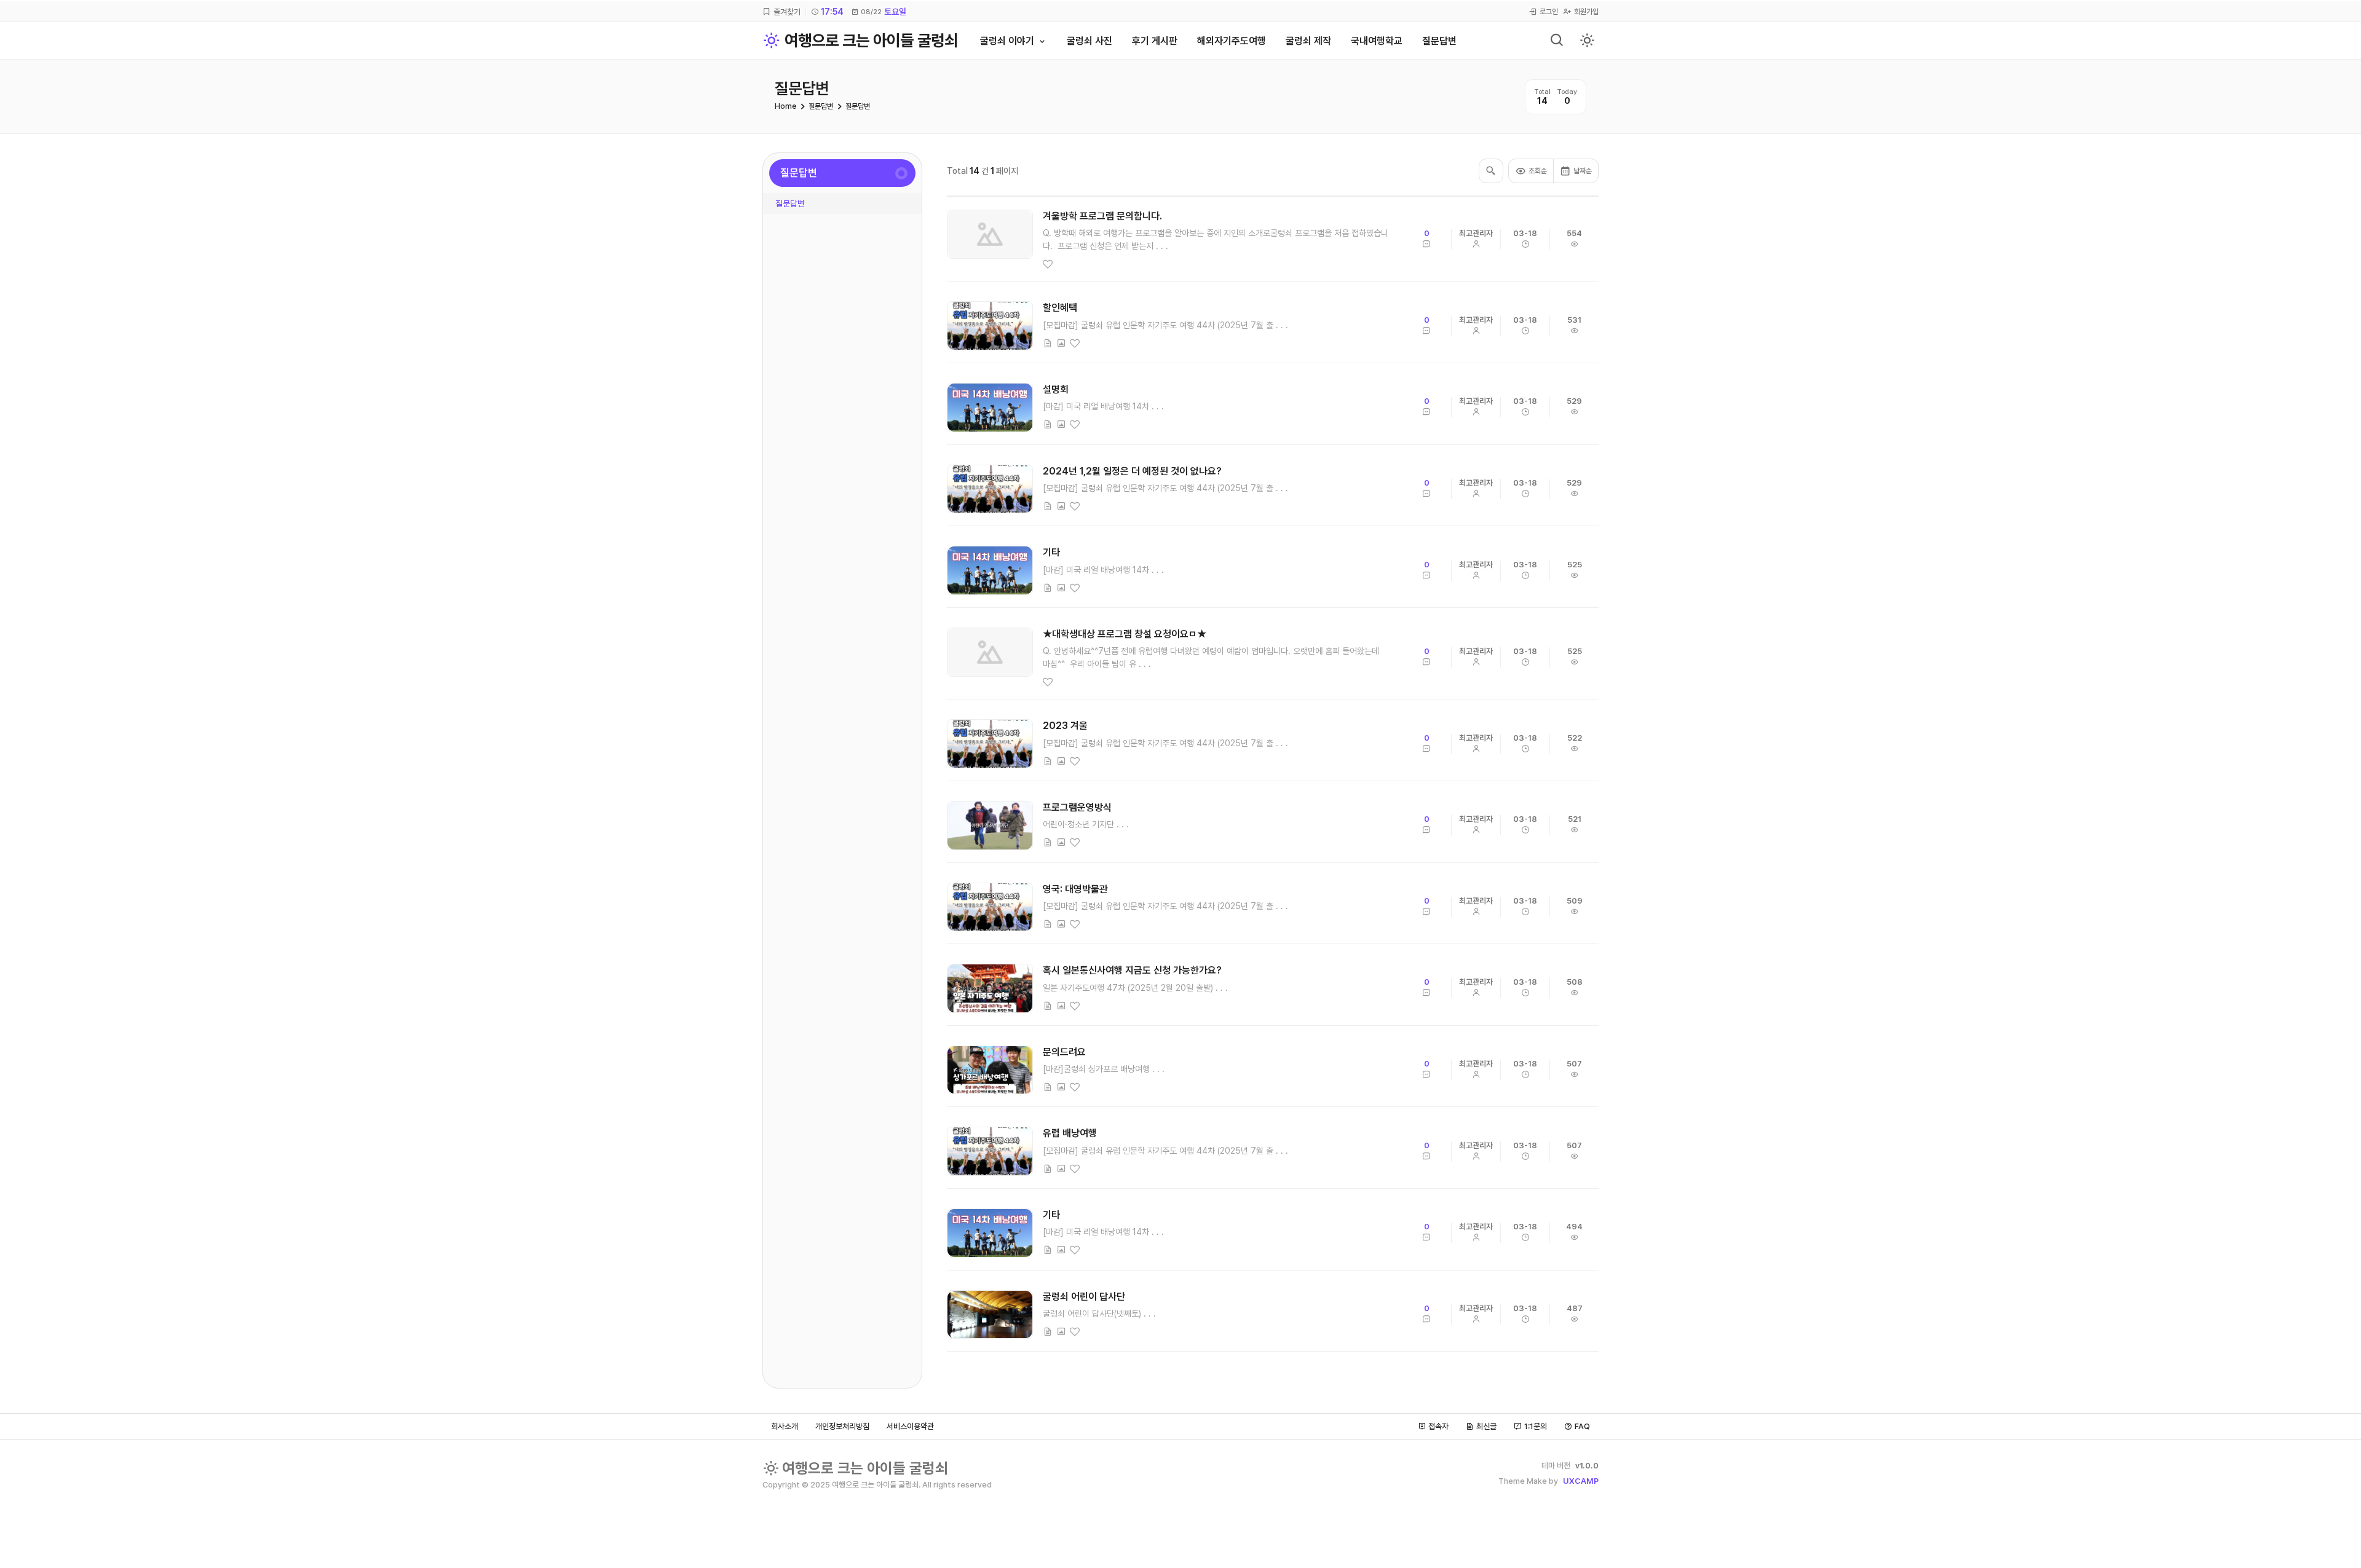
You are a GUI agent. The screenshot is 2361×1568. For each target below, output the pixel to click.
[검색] (1557, 41)
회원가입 (1586, 12)
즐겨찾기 (787, 12)
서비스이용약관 (910, 1426)
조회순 (1538, 171)
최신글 (1486, 1426)
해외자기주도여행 (1232, 41)
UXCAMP (1581, 1481)
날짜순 (1583, 171)
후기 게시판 (1155, 41)
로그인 (1549, 12)
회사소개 (785, 1426)
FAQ (1582, 1426)
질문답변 (1439, 41)
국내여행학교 (1377, 41)
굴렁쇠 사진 (1090, 41)
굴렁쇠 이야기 (1007, 41)
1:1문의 (1536, 1426)
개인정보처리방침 (842, 1426)
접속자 (1438, 1426)
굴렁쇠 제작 (1308, 41)
